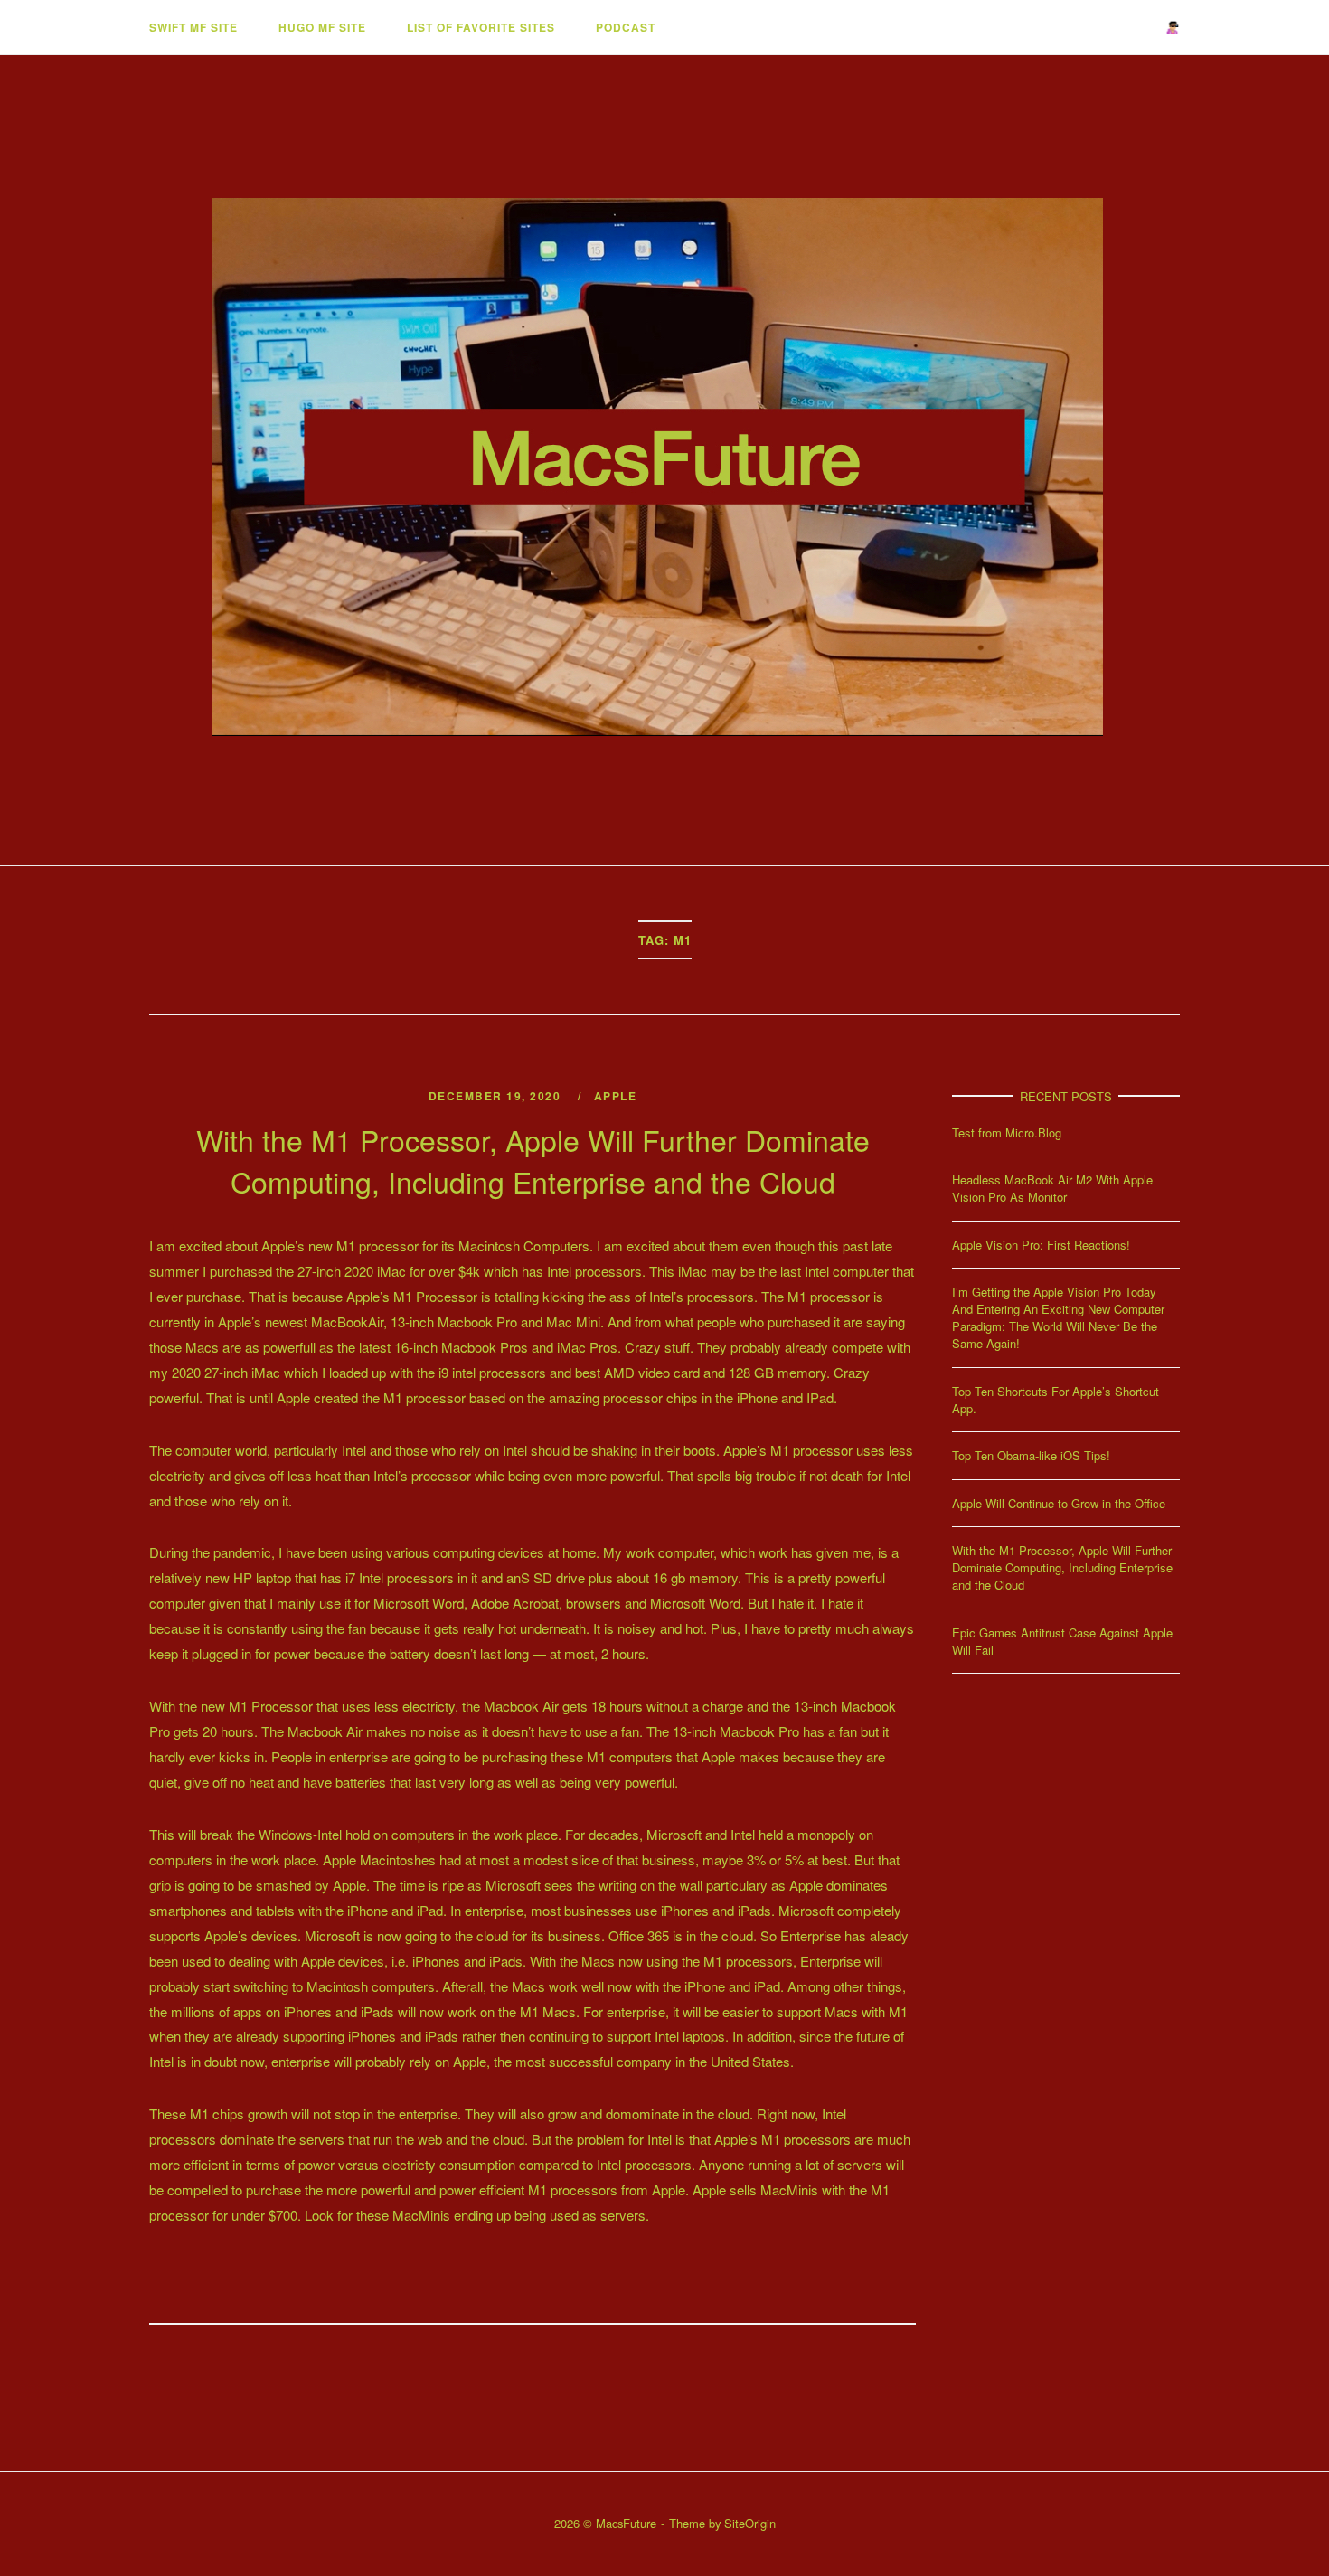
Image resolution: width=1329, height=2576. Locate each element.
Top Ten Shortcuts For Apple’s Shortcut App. (1056, 1400)
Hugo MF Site (322, 27)
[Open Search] (1172, 28)
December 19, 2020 (497, 1096)
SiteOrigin (750, 2523)
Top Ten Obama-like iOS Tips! (1031, 1455)
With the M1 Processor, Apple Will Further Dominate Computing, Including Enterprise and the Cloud (533, 1160)
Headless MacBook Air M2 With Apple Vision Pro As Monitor (1052, 1188)
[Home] (664, 798)
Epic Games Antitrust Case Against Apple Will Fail (1062, 1641)
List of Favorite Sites (481, 27)
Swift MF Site (193, 27)
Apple (616, 1096)
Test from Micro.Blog (1007, 1132)
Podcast (626, 27)
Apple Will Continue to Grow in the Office (1059, 1503)
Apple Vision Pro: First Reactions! (1041, 1245)
